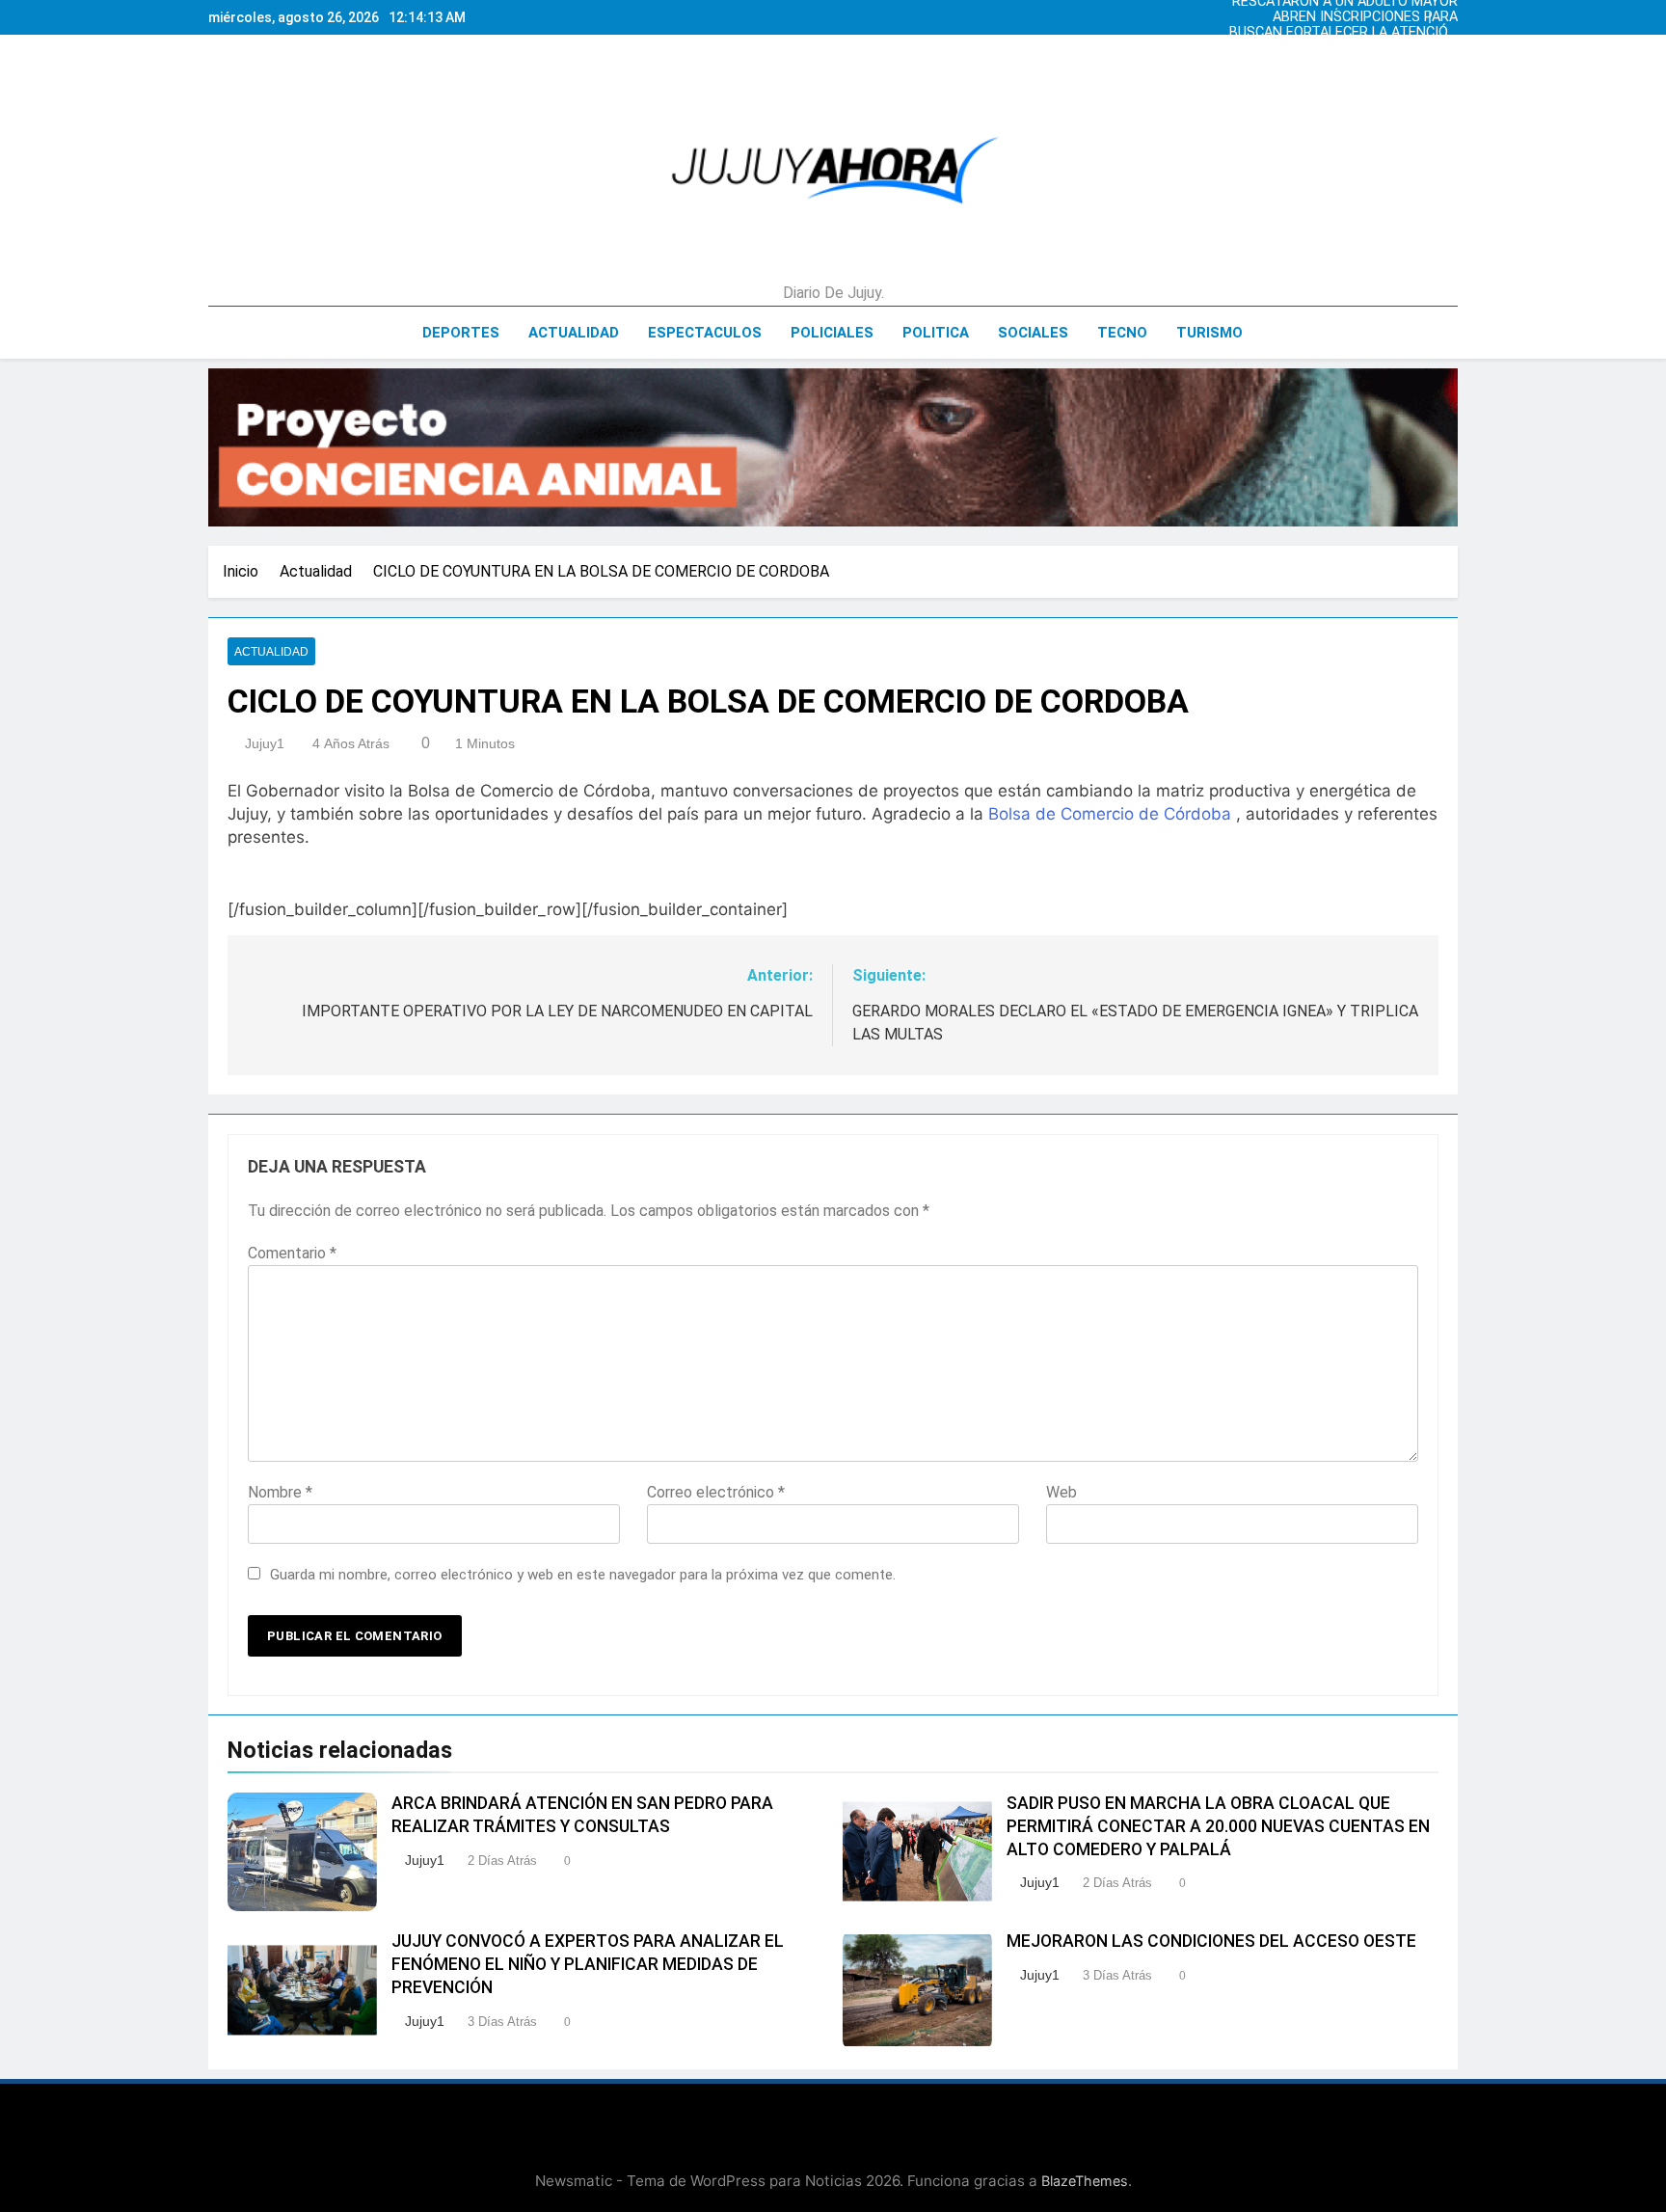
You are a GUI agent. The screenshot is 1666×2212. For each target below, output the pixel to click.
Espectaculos (705, 333)
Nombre (280, 1492)
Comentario (292, 1253)
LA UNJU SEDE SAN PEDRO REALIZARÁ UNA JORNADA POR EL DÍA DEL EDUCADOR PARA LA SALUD (1346, 37)
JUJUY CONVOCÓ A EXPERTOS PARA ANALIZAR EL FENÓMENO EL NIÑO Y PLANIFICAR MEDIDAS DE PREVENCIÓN (588, 1964)
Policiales (832, 333)
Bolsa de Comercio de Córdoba (1110, 814)
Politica (936, 333)
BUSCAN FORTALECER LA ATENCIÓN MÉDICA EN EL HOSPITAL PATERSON (1343, 21)
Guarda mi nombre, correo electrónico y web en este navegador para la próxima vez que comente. (583, 1575)
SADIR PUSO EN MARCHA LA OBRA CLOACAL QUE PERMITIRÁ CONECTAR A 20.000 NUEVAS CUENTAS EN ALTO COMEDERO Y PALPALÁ (1218, 1826)
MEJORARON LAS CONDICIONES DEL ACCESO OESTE (1211, 1941)
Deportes (461, 333)
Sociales (1033, 333)
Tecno (1122, 333)
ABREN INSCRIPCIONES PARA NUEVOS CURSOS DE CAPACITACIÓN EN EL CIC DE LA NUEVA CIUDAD (1343, 67)
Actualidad (574, 333)
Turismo (1209, 333)
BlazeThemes (1085, 2181)
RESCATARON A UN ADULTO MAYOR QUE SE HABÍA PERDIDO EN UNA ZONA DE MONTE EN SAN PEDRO (1345, 52)
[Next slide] (1448, 13)
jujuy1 (265, 743)
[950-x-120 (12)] (833, 447)
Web (1061, 1492)
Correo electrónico (716, 1492)
